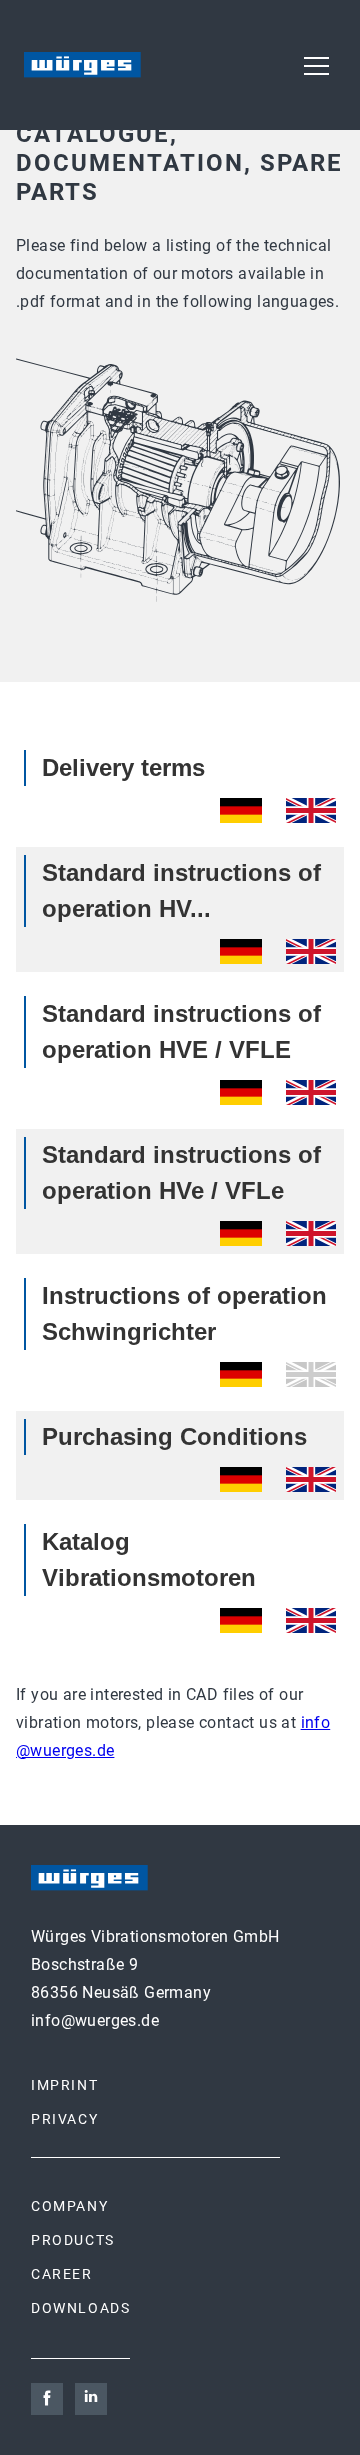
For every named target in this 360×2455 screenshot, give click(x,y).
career (62, 2274)
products (73, 2240)
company (69, 2206)
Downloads (80, 2308)
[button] (316, 65)
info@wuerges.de (95, 2020)
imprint (64, 2085)
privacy (64, 2119)
